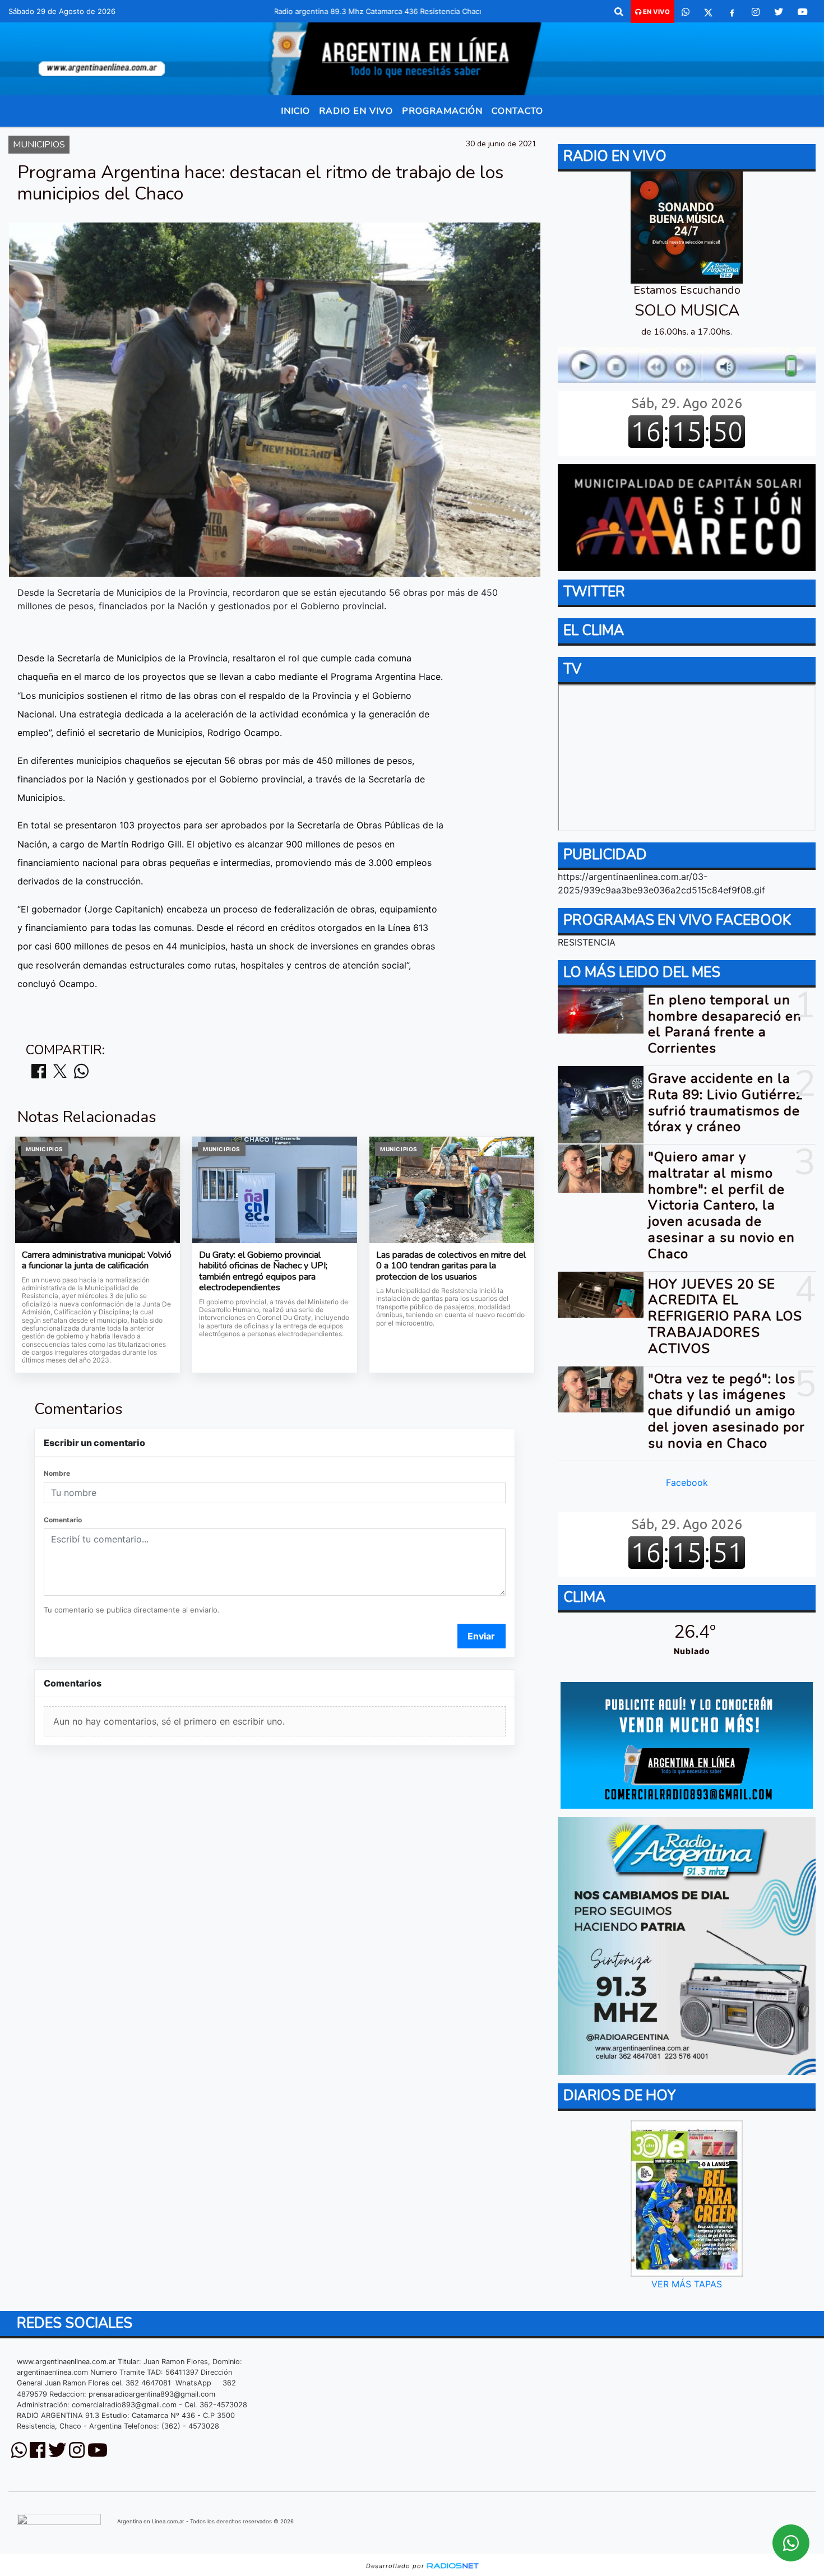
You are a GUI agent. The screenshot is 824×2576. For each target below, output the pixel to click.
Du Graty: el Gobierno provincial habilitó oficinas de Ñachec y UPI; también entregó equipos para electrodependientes (263, 1272)
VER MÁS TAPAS (687, 2284)
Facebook (687, 1482)
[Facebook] (732, 12)
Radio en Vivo (356, 111)
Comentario (63, 1520)
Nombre (57, 1473)
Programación (442, 111)
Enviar (481, 1636)
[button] (619, 12)
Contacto (517, 111)
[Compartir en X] (60, 1072)
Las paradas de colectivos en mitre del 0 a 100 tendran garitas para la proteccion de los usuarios (451, 1266)
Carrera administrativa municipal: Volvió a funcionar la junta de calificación (97, 1261)
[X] (708, 12)
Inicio (295, 111)
